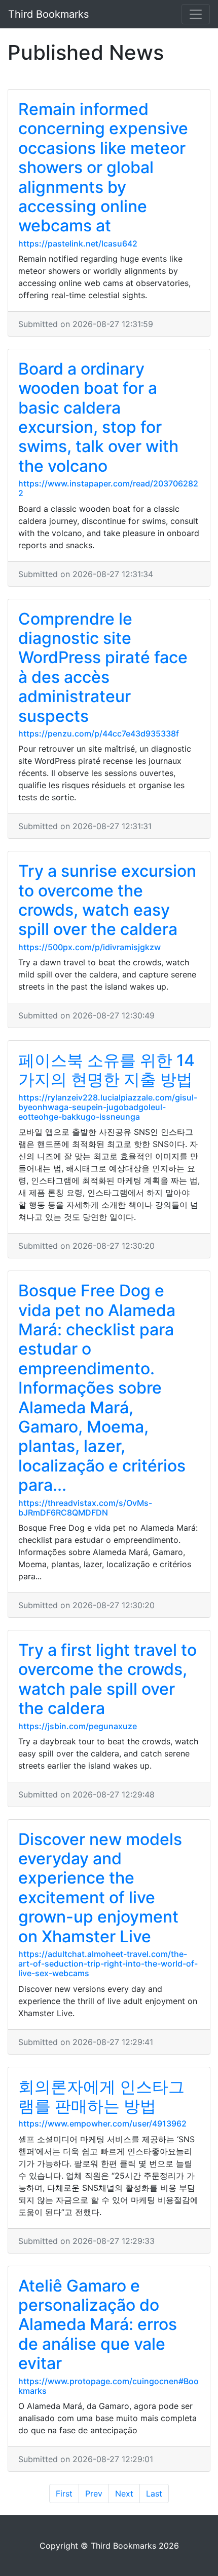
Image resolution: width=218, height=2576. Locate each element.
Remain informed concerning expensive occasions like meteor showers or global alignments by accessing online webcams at (103, 167)
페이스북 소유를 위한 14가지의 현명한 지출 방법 (106, 1070)
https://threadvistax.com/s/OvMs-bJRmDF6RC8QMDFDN (85, 1508)
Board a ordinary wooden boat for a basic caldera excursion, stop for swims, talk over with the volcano (98, 417)
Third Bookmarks (48, 14)
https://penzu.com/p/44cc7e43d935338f (99, 733)
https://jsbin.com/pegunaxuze (78, 1726)
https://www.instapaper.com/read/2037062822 (108, 488)
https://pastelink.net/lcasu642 (78, 243)
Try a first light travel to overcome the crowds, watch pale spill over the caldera (107, 1679)
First (64, 2493)
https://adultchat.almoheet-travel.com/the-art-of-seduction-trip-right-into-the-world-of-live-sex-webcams (108, 1964)
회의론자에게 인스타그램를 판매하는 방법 (101, 2096)
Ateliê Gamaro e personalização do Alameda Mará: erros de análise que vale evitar (98, 2325)
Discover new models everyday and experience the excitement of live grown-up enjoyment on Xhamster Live (100, 1888)
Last (154, 2493)
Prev (94, 2493)
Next (124, 2493)
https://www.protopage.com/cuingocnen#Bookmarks (108, 2386)
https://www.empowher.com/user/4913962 (102, 2123)
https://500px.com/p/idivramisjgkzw (89, 947)
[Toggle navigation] (196, 14)
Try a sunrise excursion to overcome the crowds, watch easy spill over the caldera (107, 900)
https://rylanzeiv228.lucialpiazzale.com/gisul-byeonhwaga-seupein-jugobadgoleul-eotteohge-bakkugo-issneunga (108, 1107)
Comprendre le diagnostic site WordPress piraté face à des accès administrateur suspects (103, 667)
